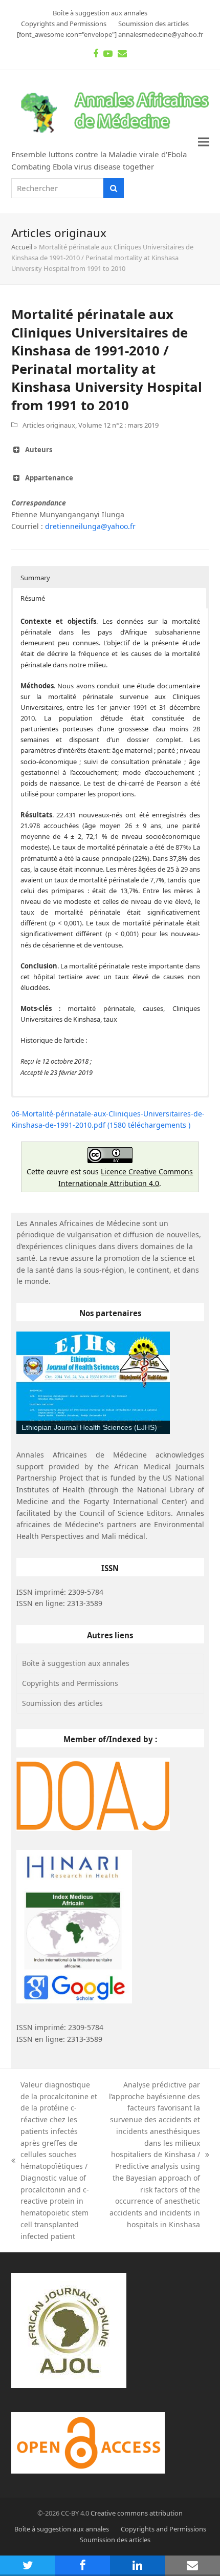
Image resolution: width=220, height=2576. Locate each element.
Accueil (22, 247)
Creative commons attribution (137, 2513)
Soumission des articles (62, 1703)
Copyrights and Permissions (70, 1683)
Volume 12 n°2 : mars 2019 (118, 425)
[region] (93, 1383)
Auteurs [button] (39, 450)
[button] (204, 142)
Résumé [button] (33, 598)
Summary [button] (35, 578)
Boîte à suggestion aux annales (76, 1663)
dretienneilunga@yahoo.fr (90, 526)
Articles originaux (49, 425)
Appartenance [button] (49, 478)
